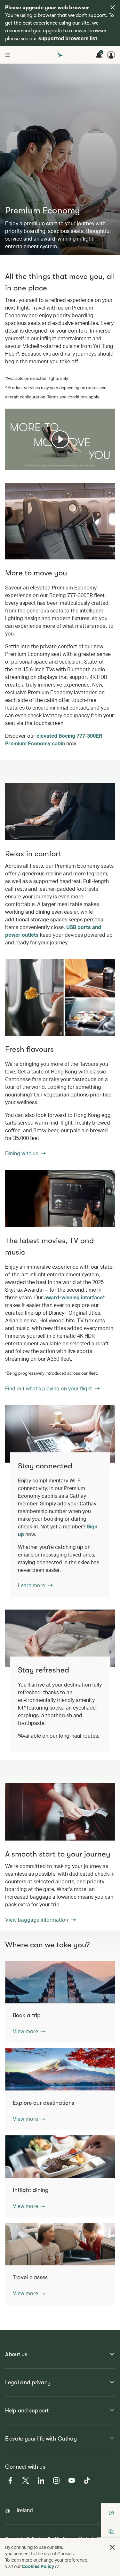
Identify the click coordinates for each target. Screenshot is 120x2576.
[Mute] (18, 465)
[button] (29, 2031)
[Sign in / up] (111, 55)
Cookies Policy (38, 2566)
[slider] (8, 458)
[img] (113, 7)
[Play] (60, 439)
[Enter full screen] (109, 465)
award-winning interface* (75, 1297)
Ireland (25, 2510)
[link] (60, 997)
